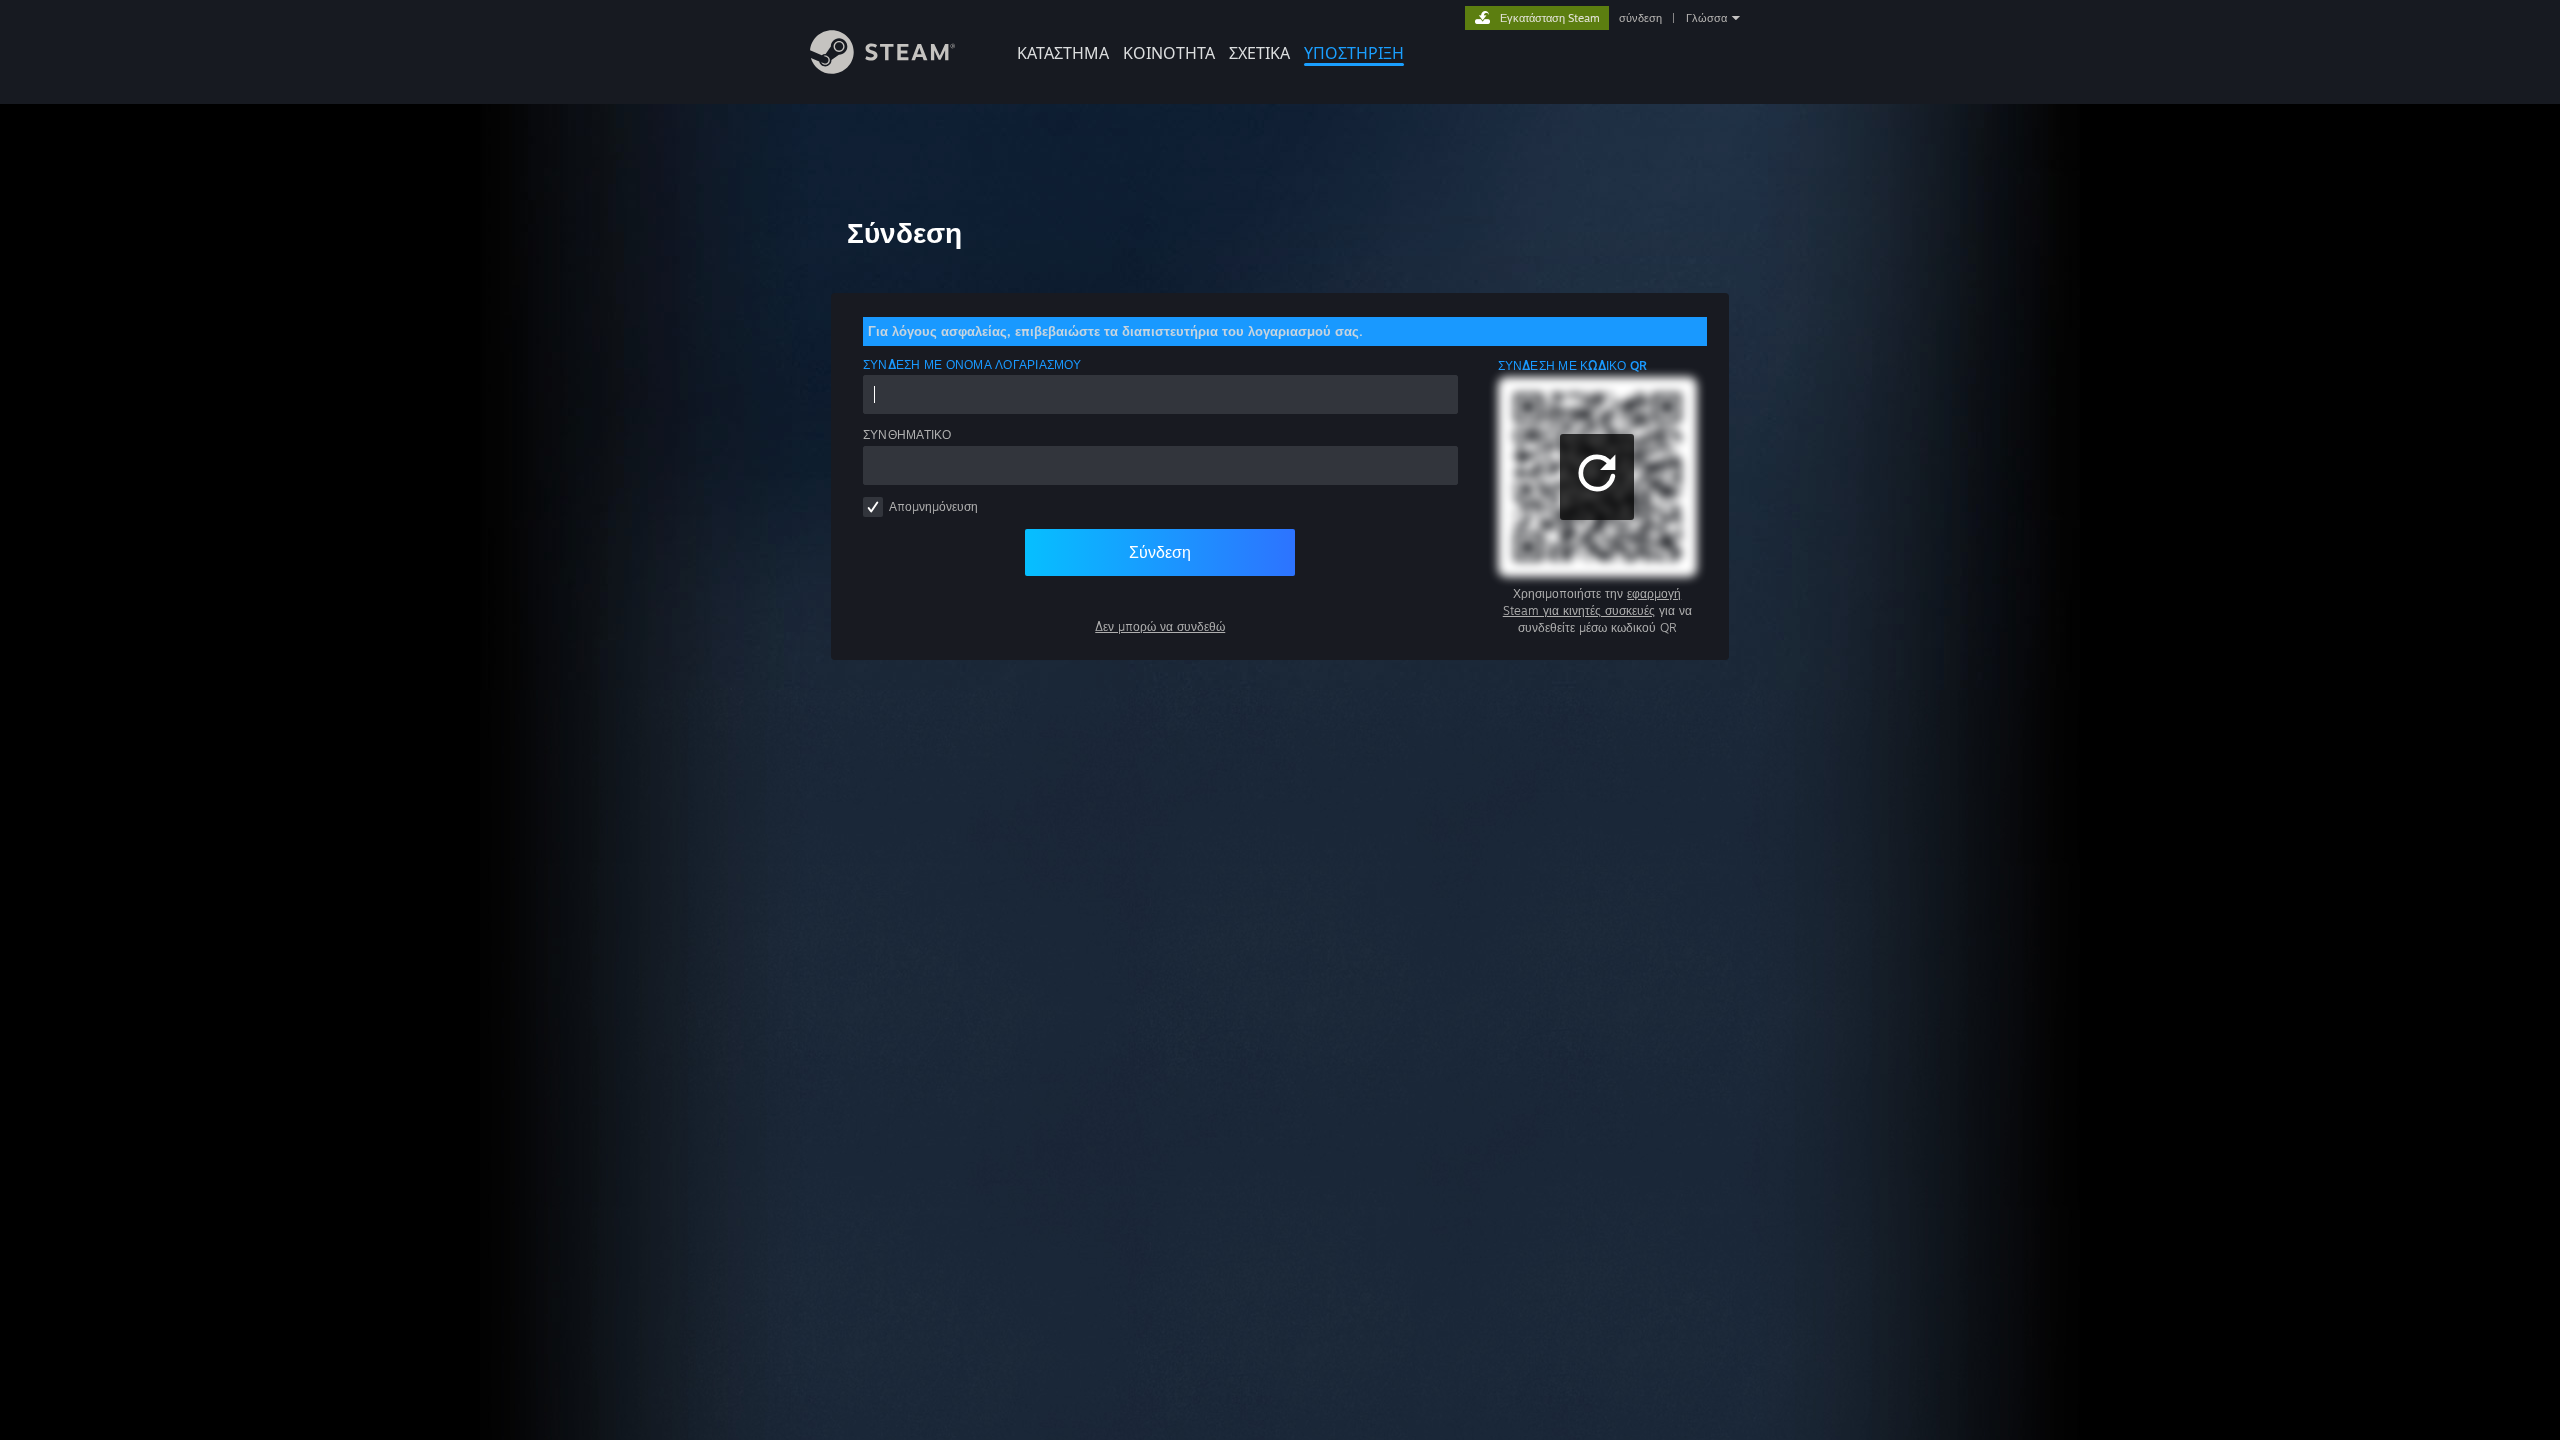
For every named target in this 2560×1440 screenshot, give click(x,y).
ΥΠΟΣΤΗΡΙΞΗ (1354, 53)
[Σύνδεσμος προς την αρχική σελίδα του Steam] (882, 68)
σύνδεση (1640, 18)
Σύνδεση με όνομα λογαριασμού (972, 364)
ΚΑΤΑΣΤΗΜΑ (1063, 53)
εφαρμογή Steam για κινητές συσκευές (1592, 602)
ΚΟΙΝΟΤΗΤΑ (1169, 53)
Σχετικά (1259, 53)
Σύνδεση (1160, 552)
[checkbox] (873, 507)
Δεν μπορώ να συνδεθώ (1160, 626)
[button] (1597, 477)
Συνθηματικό (907, 434)
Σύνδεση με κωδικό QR (1573, 365)
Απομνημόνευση (933, 506)
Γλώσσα (1706, 18)
